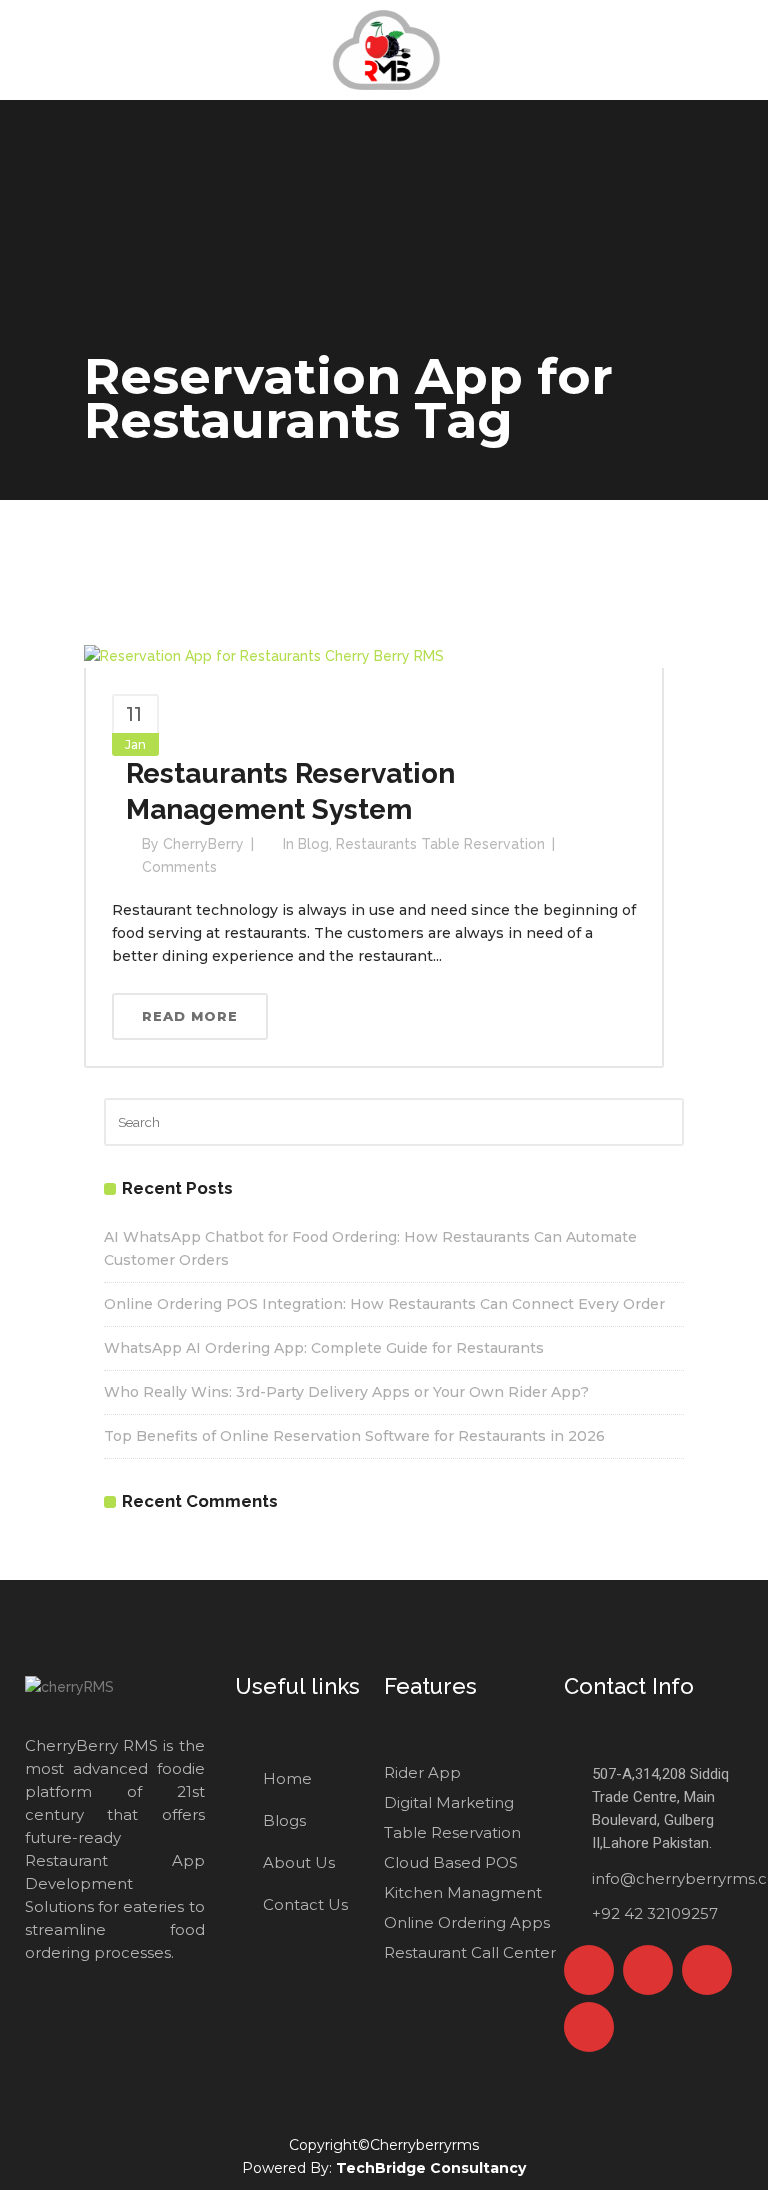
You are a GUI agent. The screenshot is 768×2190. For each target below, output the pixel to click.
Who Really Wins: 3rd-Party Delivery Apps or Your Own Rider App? (346, 1392)
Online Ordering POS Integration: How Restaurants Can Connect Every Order (384, 1304)
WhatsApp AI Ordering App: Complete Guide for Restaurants (324, 1348)
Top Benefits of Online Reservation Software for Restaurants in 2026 (354, 1436)
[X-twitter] (648, 1970)
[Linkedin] (589, 2027)
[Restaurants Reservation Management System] (264, 655)
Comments (179, 867)
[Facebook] (589, 1970)
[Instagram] (707, 1970)
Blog (313, 844)
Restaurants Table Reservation (440, 844)
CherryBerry (203, 844)
